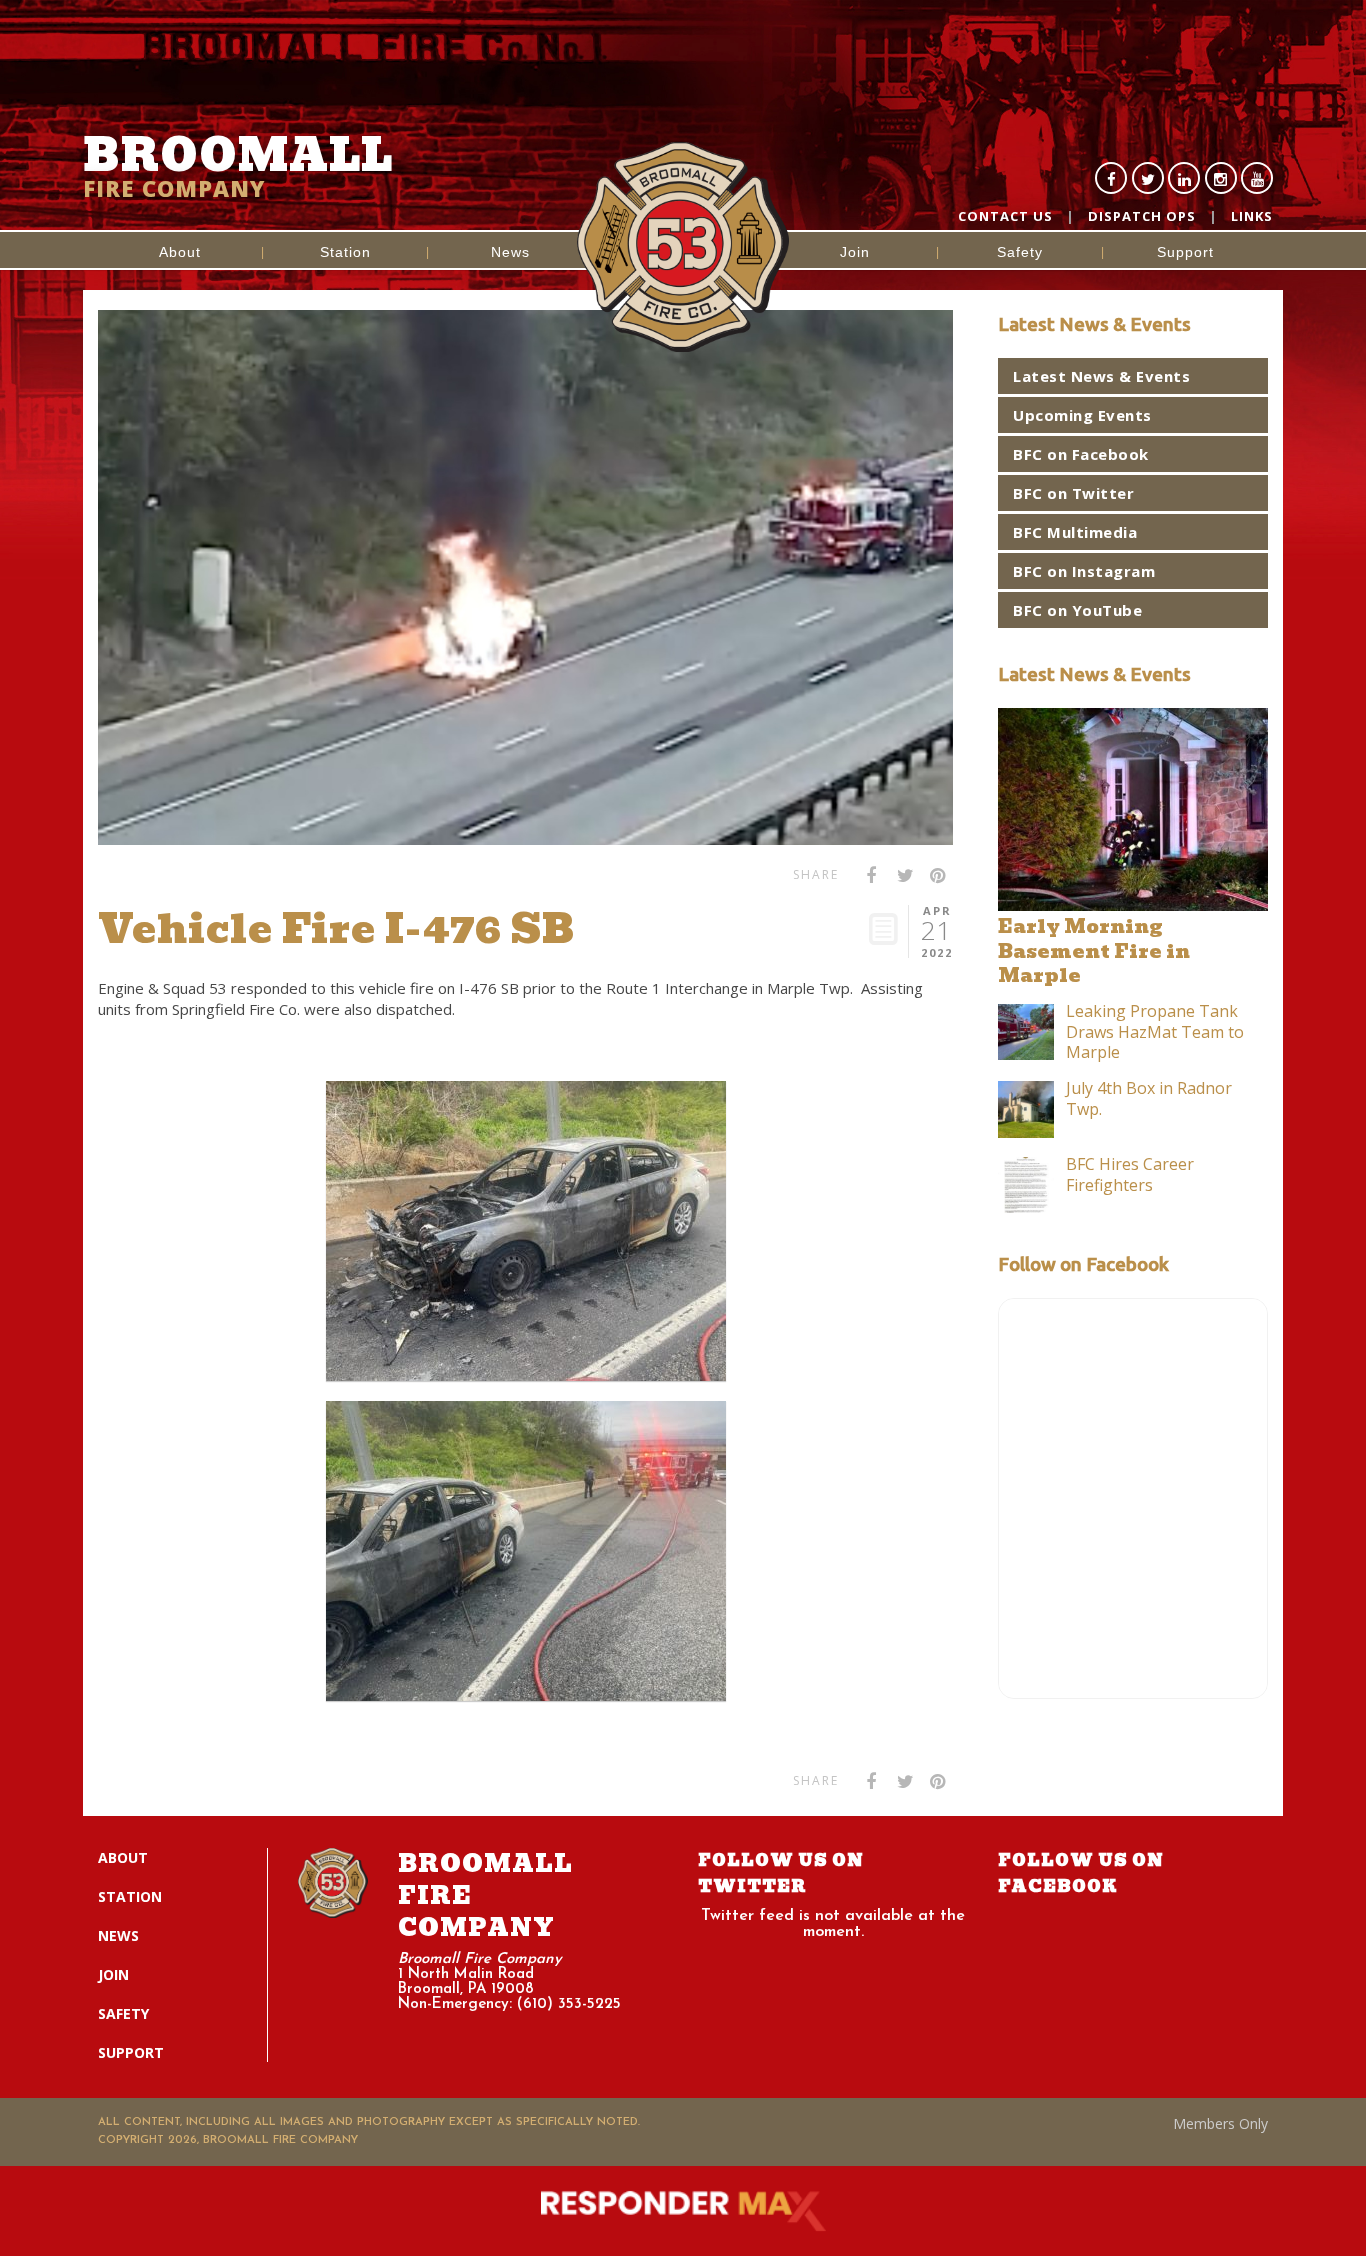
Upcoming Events (1082, 415)
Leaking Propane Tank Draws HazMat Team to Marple (1155, 1032)
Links (1252, 216)
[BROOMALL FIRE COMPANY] (683, 184)
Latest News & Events (1101, 376)
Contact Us (1005, 216)
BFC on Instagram (1084, 571)
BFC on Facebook (1081, 454)
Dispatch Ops (1142, 216)
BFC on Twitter (1073, 493)
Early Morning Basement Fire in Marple (1094, 951)
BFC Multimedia (1075, 532)
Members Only (1220, 2123)
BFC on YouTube (1077, 610)
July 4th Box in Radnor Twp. (1149, 1098)
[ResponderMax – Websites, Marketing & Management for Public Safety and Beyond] (683, 2211)
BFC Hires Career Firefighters (1130, 1174)
